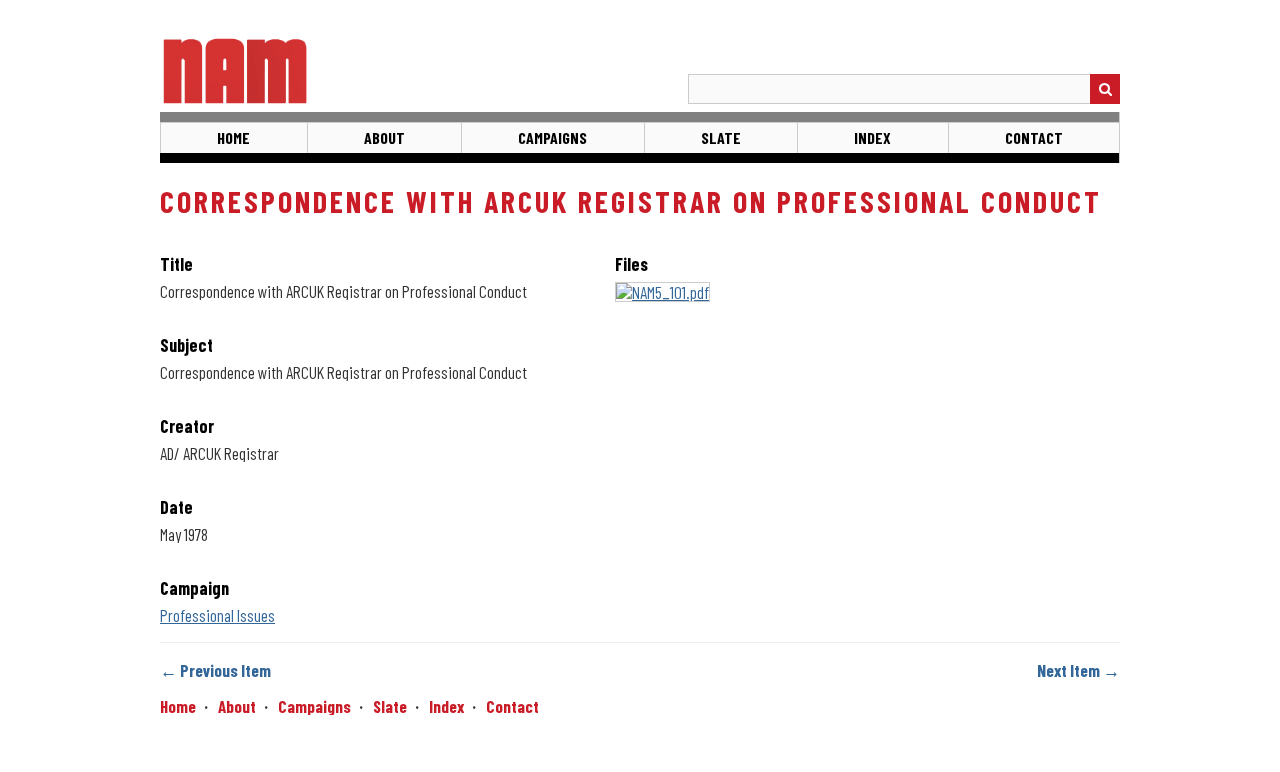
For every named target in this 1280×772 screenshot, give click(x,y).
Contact (1034, 137)
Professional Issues (217, 615)
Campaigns (552, 137)
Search (1105, 89)
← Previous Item (215, 670)
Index (872, 137)
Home (233, 137)
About (384, 137)
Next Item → (1078, 670)
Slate (721, 137)
